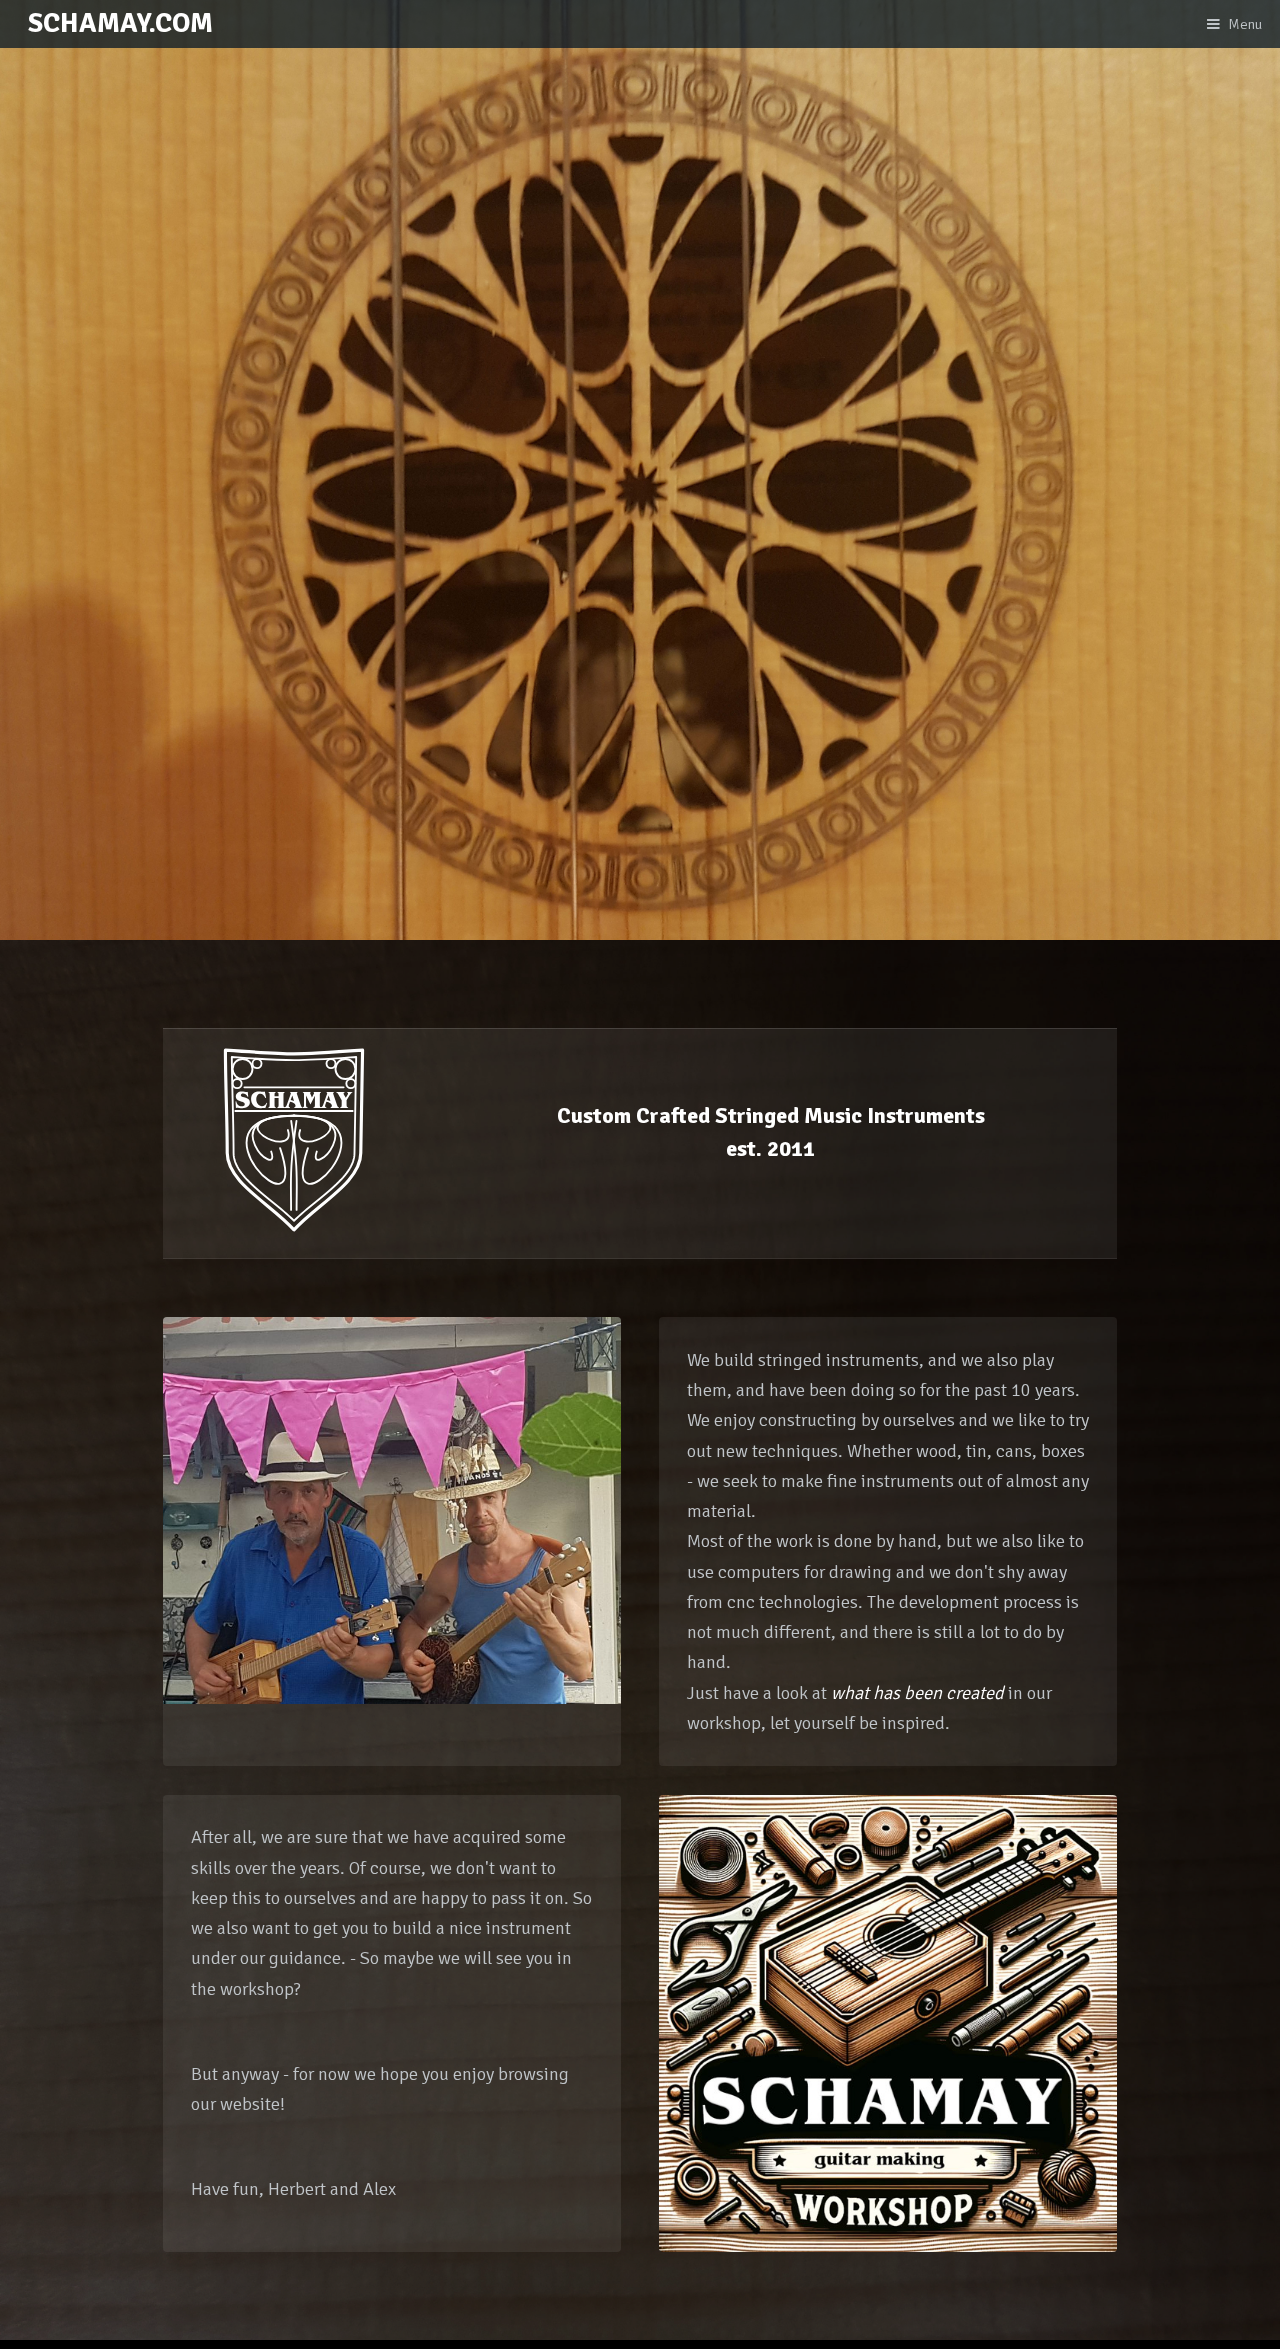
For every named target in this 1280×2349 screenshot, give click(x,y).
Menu (1245, 24)
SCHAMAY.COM (120, 23)
